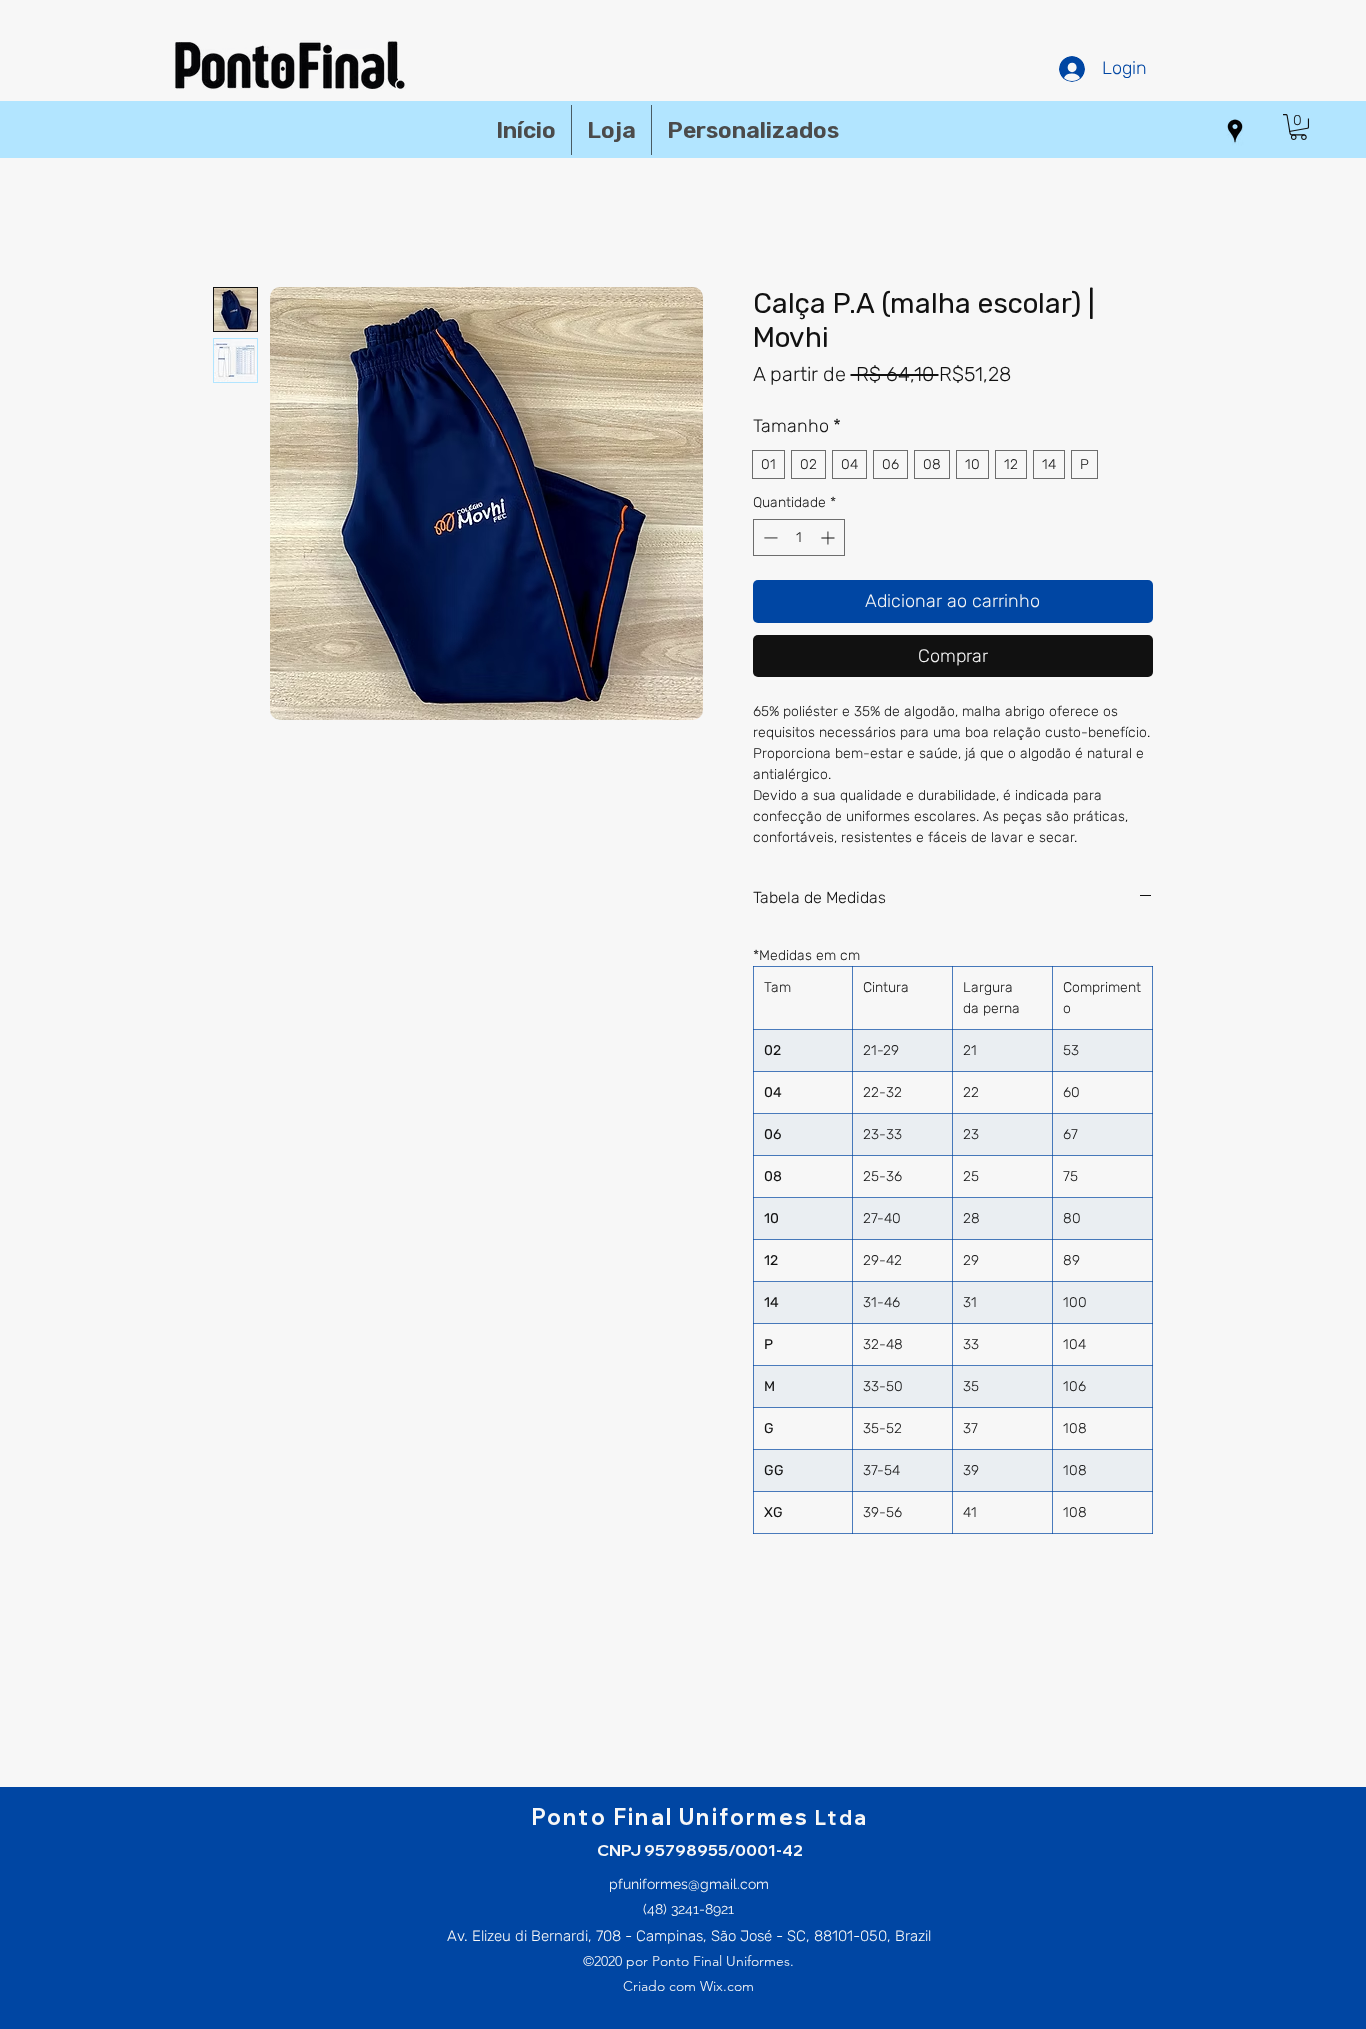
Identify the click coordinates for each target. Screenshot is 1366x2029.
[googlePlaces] (1235, 131)
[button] (1298, 127)
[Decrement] (768, 537)
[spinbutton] (799, 537)
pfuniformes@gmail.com (689, 1884)
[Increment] (829, 537)
